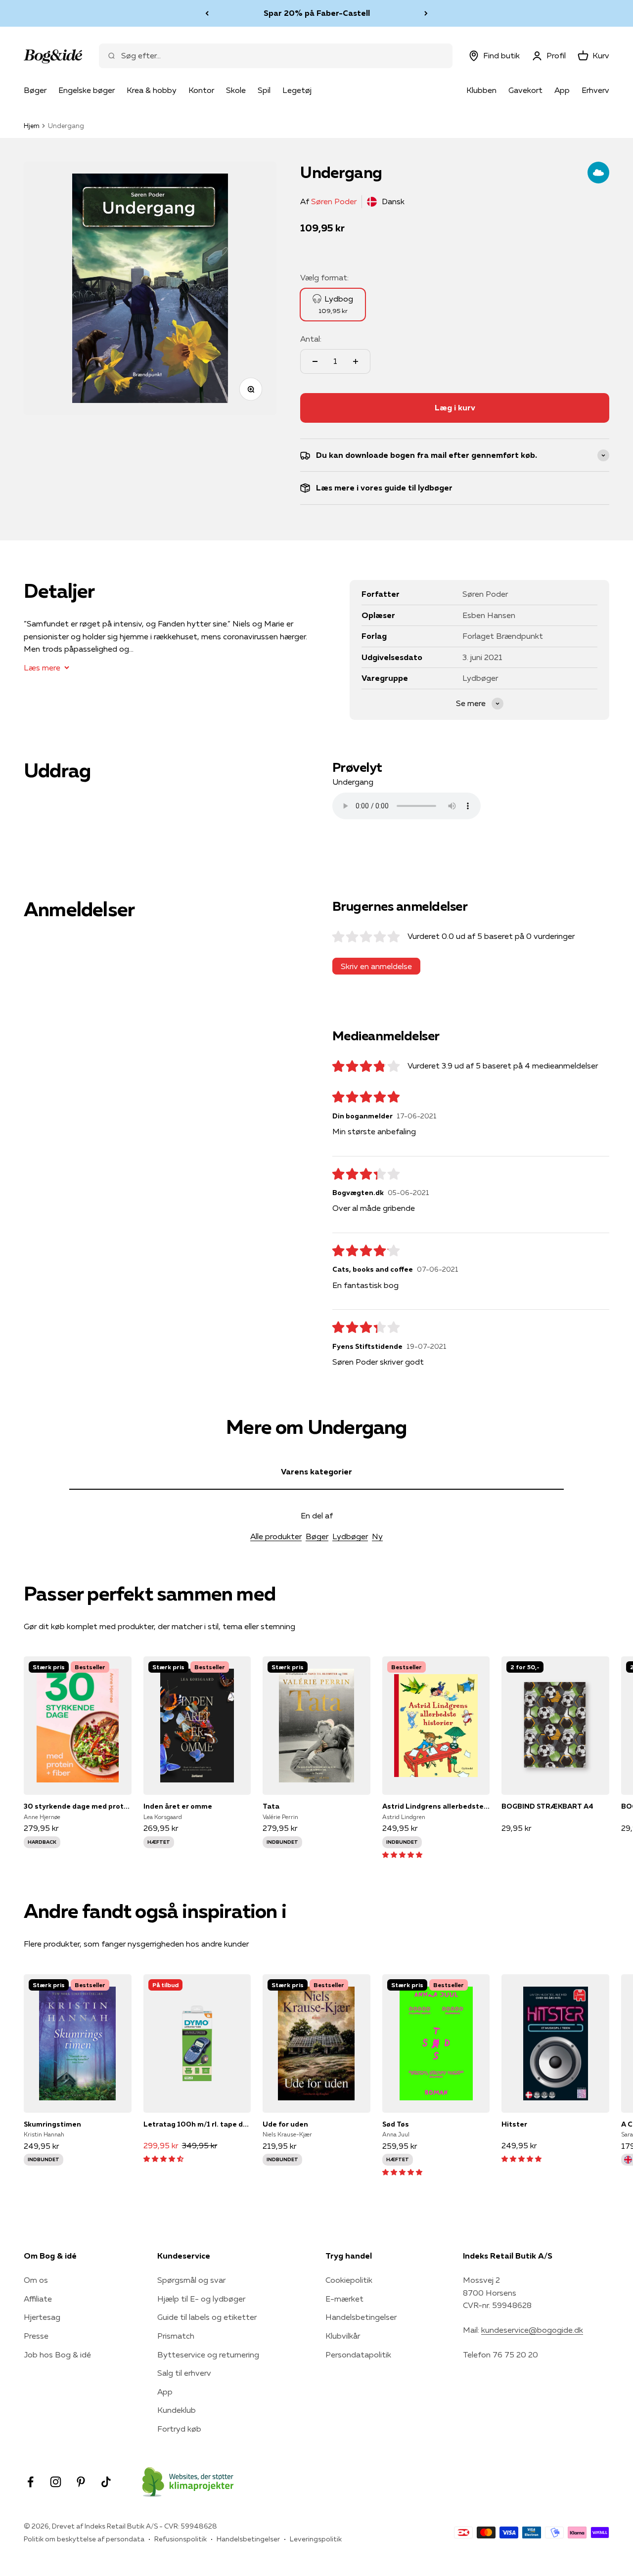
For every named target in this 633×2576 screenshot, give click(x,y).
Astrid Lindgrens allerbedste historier (436, 1806)
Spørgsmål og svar (191, 2280)
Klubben (481, 90)
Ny (377, 1536)
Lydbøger (350, 1536)
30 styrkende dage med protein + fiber (78, 1806)
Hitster (514, 2124)
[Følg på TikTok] (106, 2482)
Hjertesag (42, 2317)
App (562, 90)
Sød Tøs (396, 2124)
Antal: (311, 339)
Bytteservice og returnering (208, 2354)
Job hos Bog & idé (57, 2354)
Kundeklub (177, 2410)
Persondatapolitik (358, 2354)
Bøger (35, 90)
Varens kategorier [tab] (316, 1471)
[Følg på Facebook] (30, 2482)
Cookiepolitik (349, 2280)
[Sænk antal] (315, 361)
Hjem (32, 126)
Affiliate (38, 2299)
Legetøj (297, 90)
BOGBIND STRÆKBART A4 (547, 1806)
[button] (402, 1854)
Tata (271, 1806)
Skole (236, 90)
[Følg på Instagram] (56, 2482)
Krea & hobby (152, 90)
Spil (264, 90)
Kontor (201, 90)
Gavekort (525, 90)
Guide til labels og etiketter (207, 2317)
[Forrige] (207, 13)
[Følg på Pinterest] (81, 2482)
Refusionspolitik (181, 2539)
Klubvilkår (343, 2336)
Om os (36, 2280)
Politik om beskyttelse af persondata (84, 2539)
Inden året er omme (178, 1806)
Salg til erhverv (184, 2373)
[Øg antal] (356, 361)
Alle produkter (276, 1536)
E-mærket (344, 2299)
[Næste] (426, 13)
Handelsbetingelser (361, 2317)
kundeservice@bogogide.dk (532, 2330)
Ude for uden (285, 2124)
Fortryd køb (179, 2429)
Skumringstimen (52, 2124)
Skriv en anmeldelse (376, 966)
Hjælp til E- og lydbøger (201, 2299)
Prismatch (176, 2336)
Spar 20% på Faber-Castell (317, 13)
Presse (36, 2336)
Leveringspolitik (316, 2539)
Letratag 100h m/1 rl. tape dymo (197, 2124)
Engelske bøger (87, 90)
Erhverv (595, 90)
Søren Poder (334, 201)
